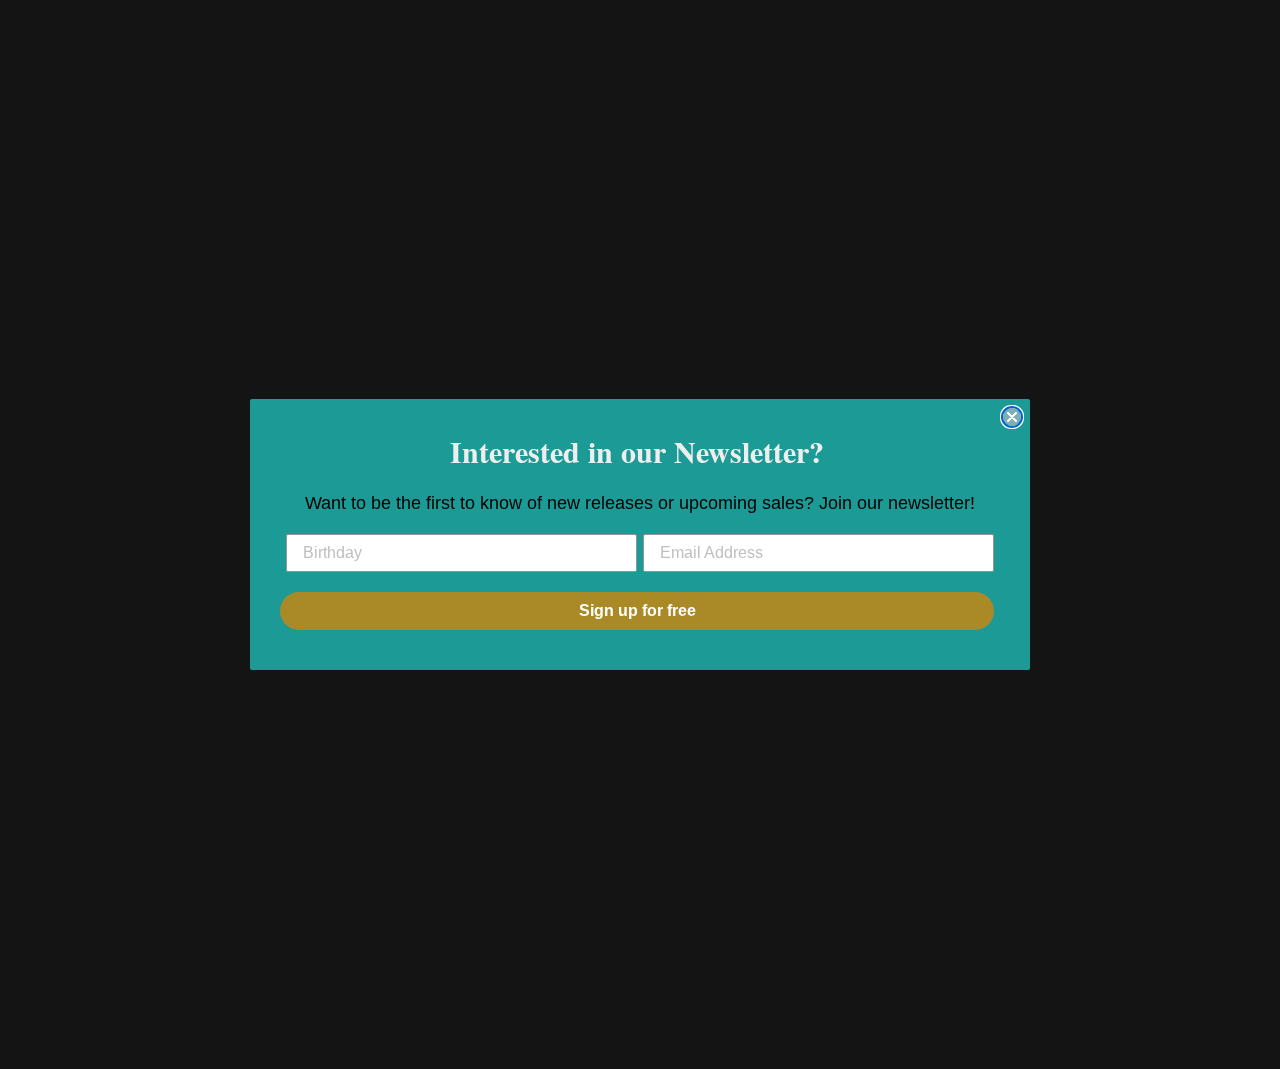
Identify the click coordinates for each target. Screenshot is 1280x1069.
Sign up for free (637, 610)
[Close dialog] (1012, 417)
